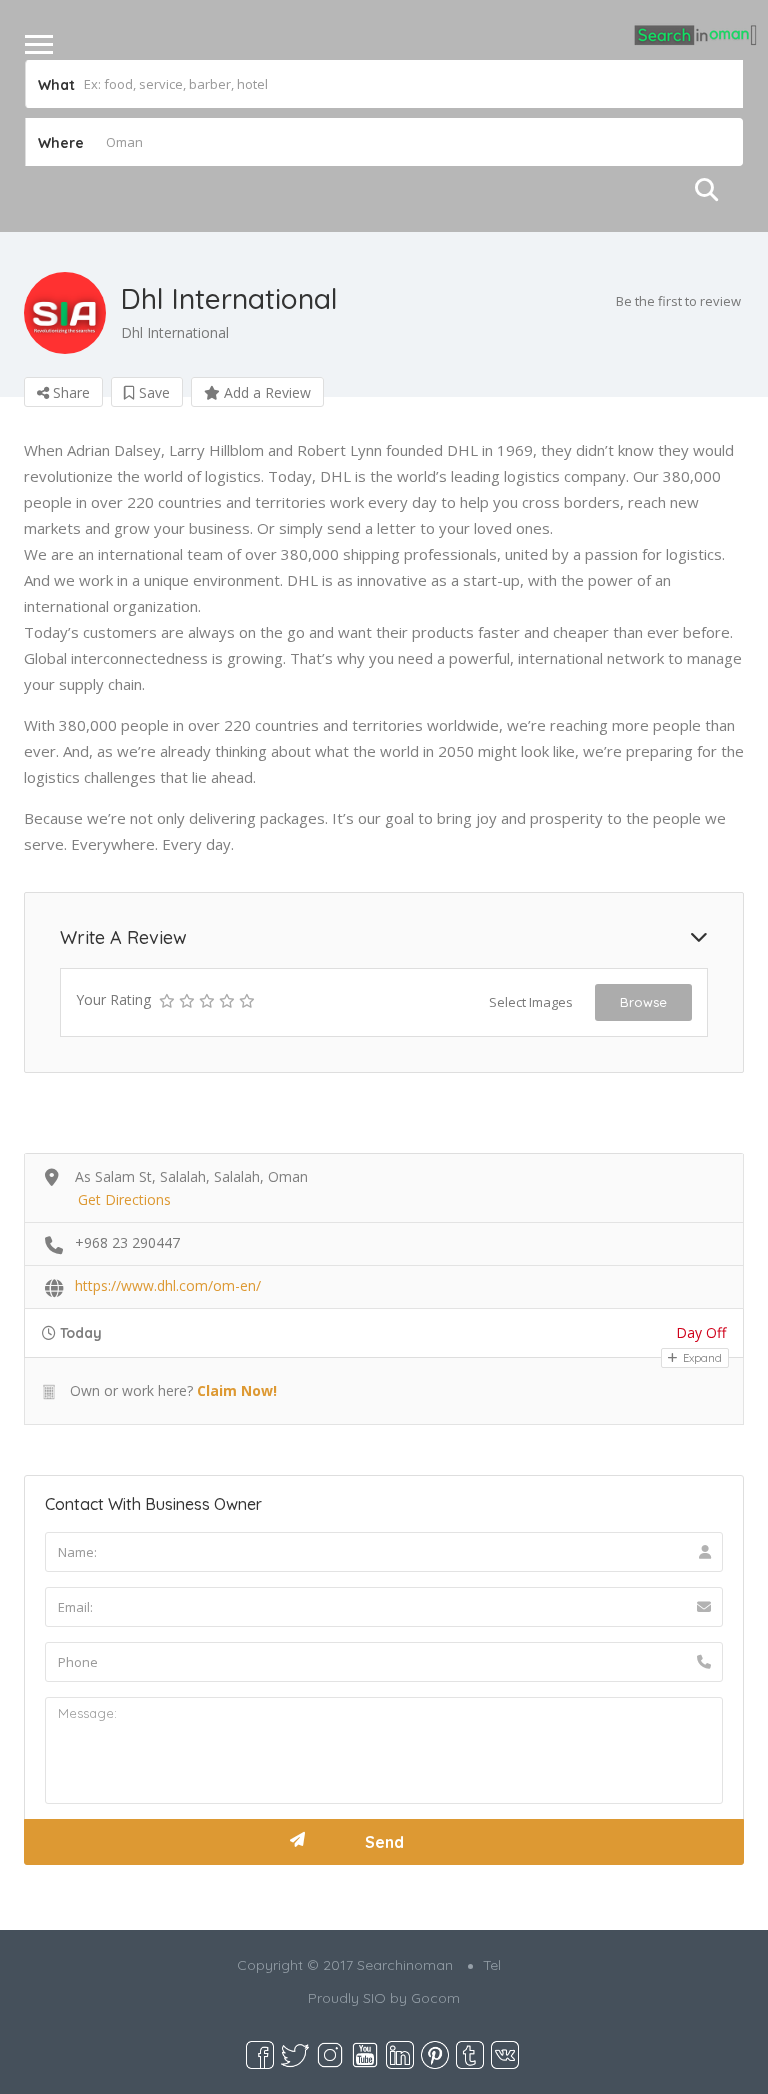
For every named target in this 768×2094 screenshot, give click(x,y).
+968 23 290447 (127, 1242)
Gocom (435, 1998)
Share (69, 392)
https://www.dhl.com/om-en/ (168, 1285)
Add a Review (265, 392)
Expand (701, 1358)
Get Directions (124, 1199)
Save (152, 392)
